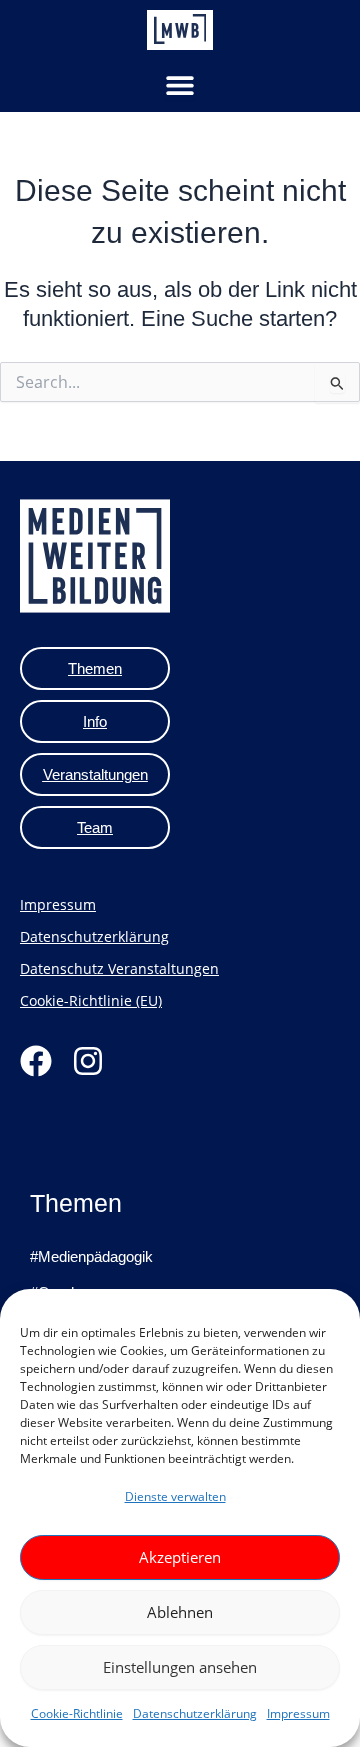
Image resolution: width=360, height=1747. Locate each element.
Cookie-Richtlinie (77, 1713)
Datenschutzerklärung (195, 1713)
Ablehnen (180, 1612)
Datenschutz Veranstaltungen (119, 968)
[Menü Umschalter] (180, 85)
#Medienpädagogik (91, 1256)
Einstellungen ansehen (180, 1667)
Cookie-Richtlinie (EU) (91, 1000)
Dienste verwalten (175, 1496)
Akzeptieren (180, 1557)
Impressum (298, 1713)
